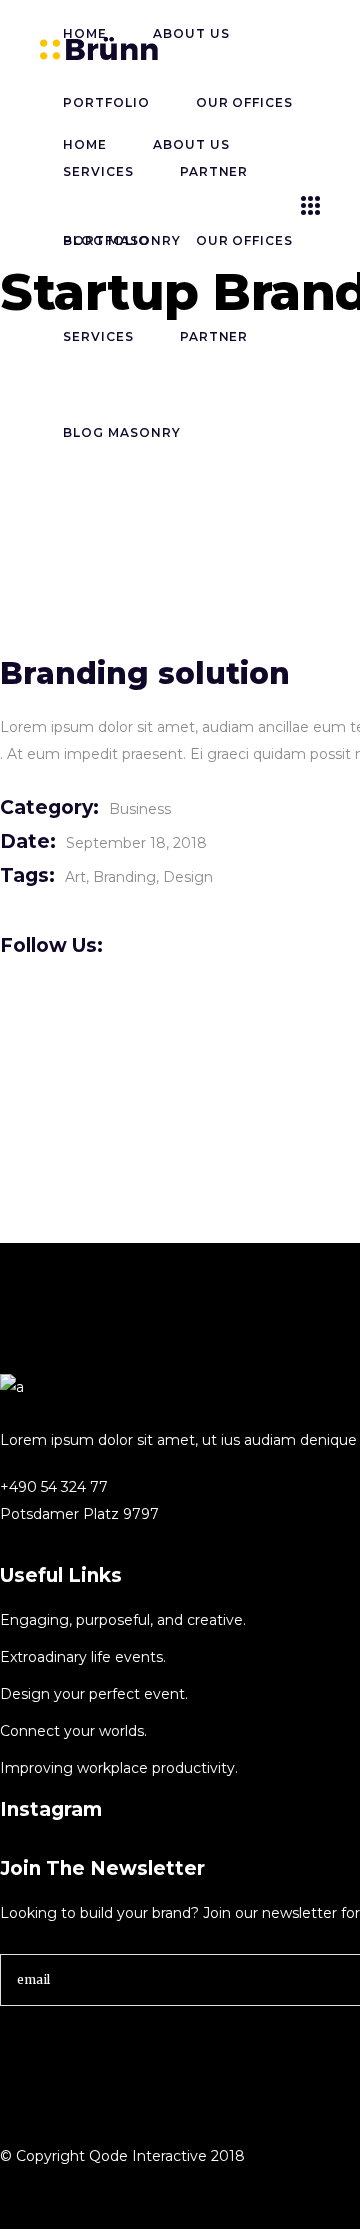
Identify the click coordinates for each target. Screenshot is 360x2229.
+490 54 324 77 (54, 1487)
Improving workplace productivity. (119, 1768)
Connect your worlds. (73, 1731)
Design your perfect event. (94, 1694)
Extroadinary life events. (83, 1657)
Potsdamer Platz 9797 (79, 1514)
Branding (124, 877)
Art (75, 877)
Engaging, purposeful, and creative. (123, 1620)
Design (188, 877)
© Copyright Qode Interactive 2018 (122, 2156)
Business (140, 809)
